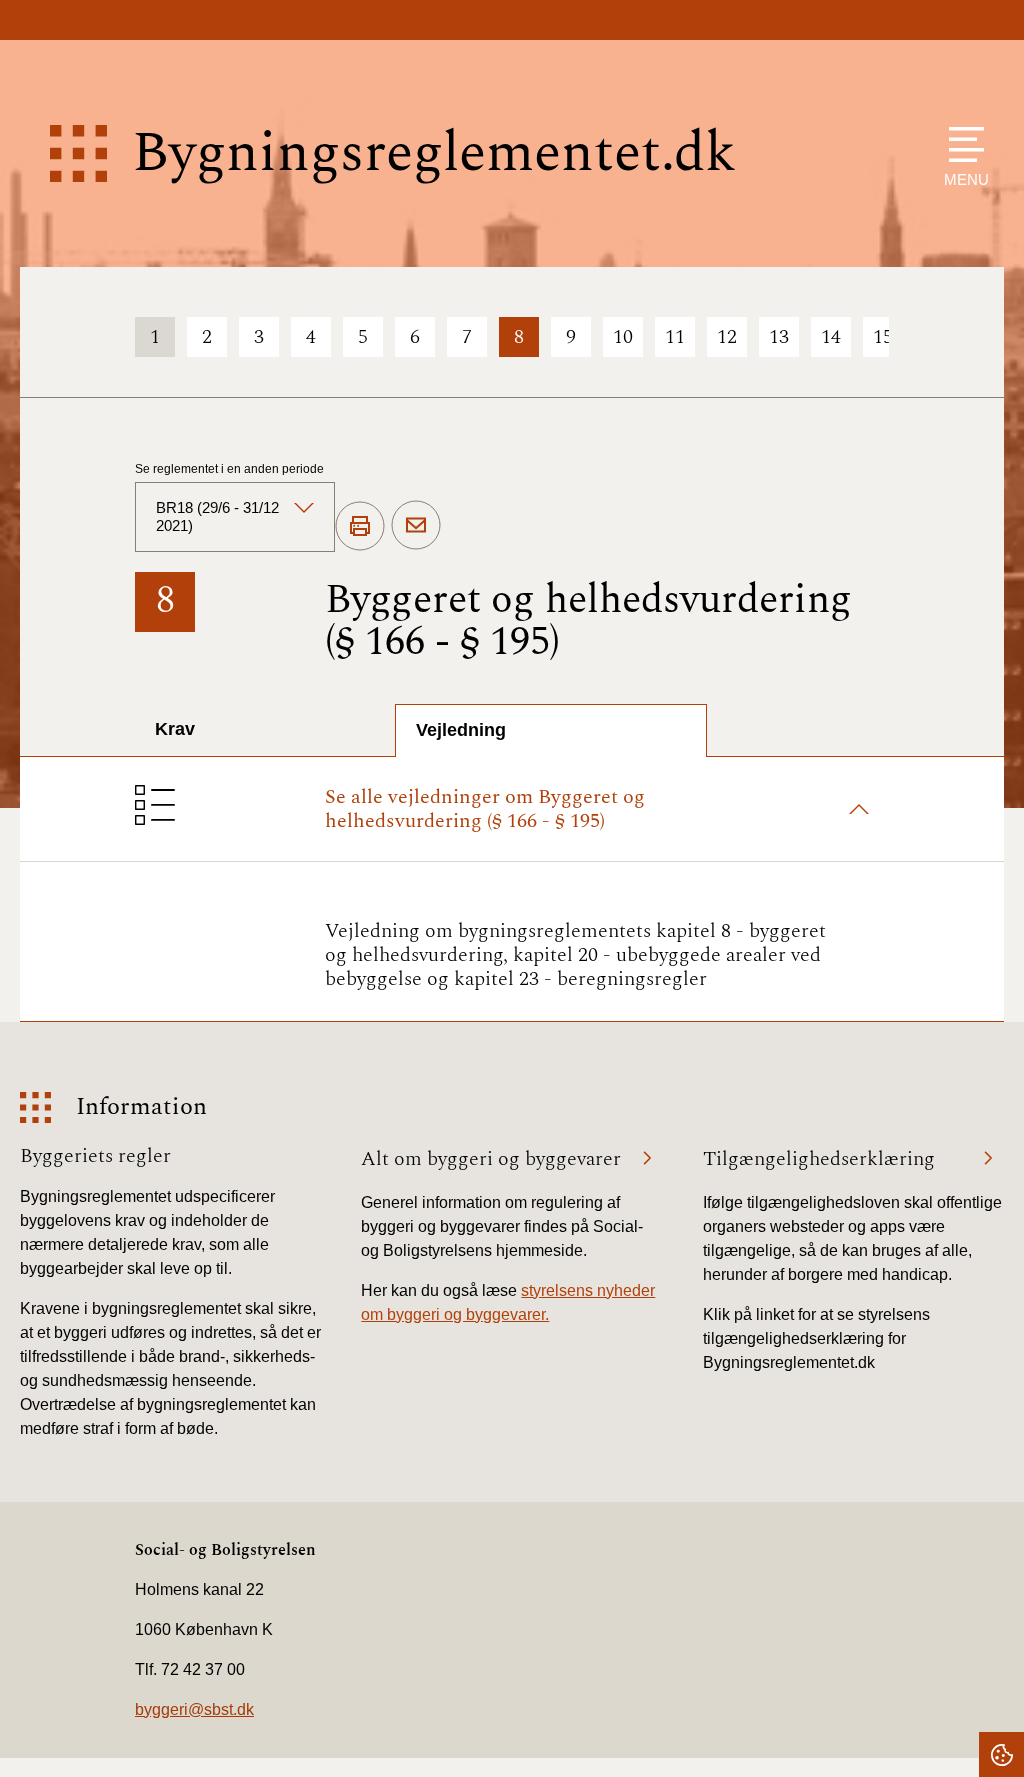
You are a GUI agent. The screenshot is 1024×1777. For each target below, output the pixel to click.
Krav (175, 729)
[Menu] (961, 144)
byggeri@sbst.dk (194, 1709)
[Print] (360, 527)
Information (141, 1107)
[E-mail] (416, 526)
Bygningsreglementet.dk (434, 153)
